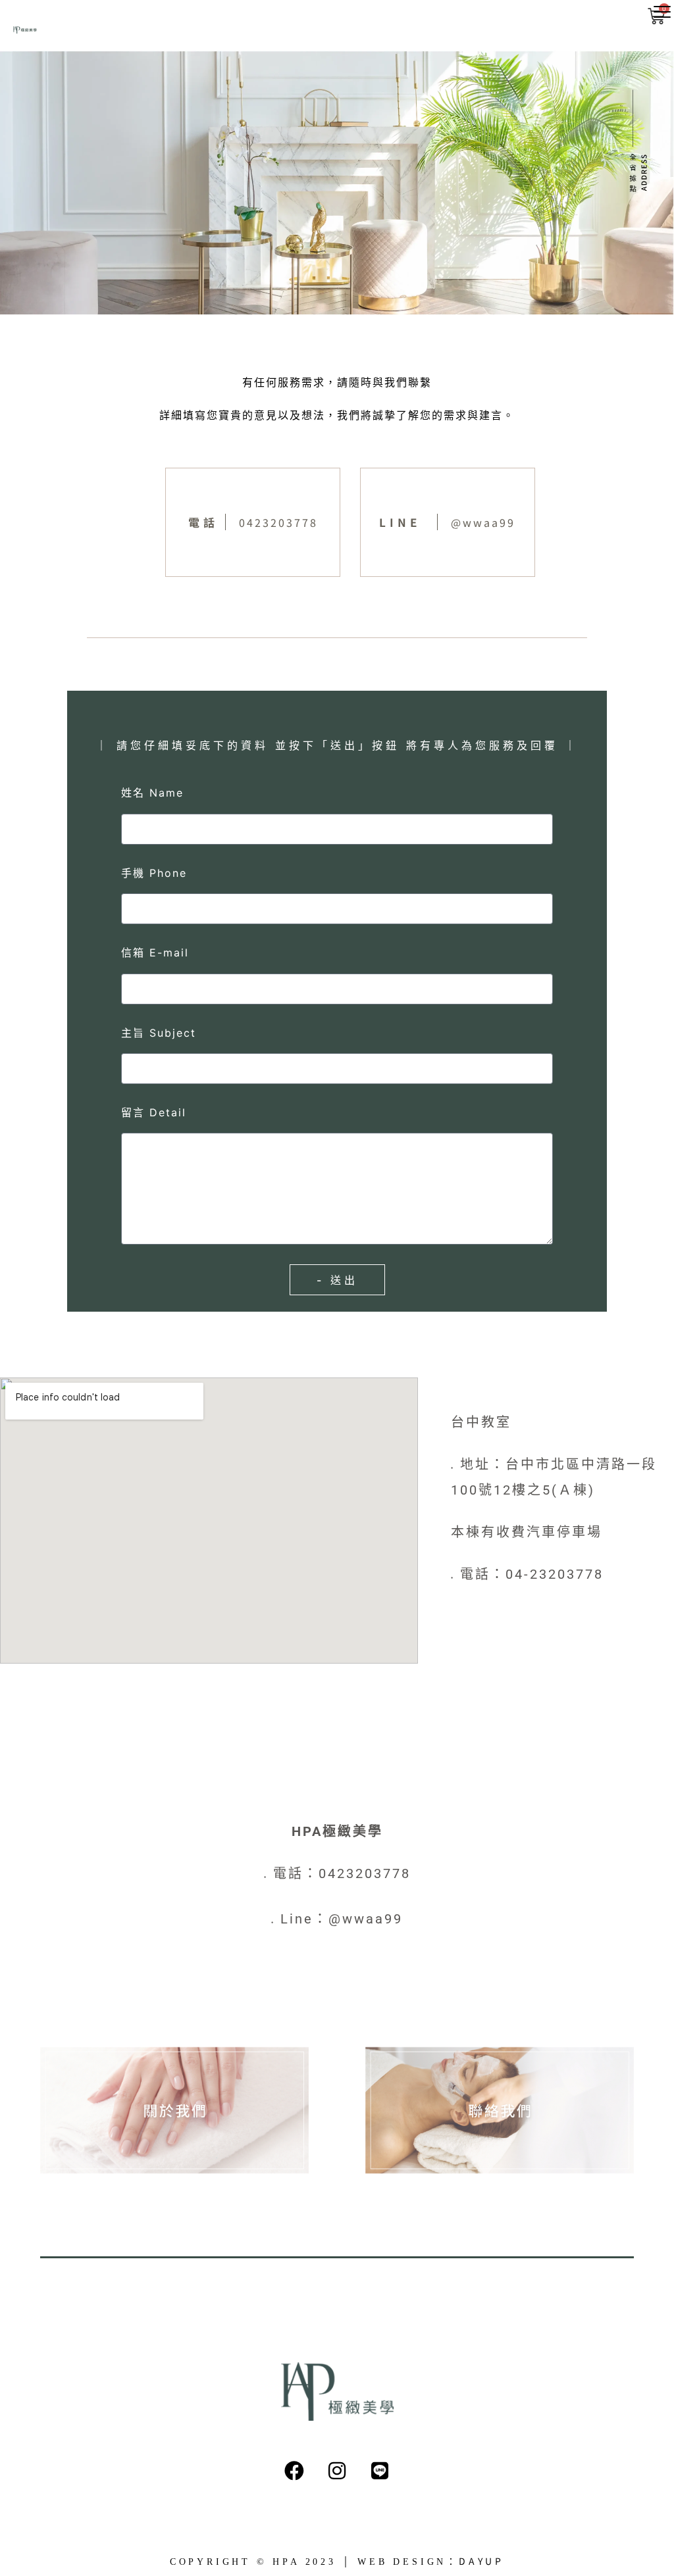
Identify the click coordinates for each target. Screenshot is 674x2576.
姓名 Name (152, 793)
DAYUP (481, 2561)
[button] (662, 12)
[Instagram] (337, 2471)
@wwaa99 (483, 522)
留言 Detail (154, 1112)
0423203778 (278, 522)
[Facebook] (294, 2471)
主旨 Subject (159, 1033)
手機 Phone (154, 873)
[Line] (380, 2471)
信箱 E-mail (155, 953)
